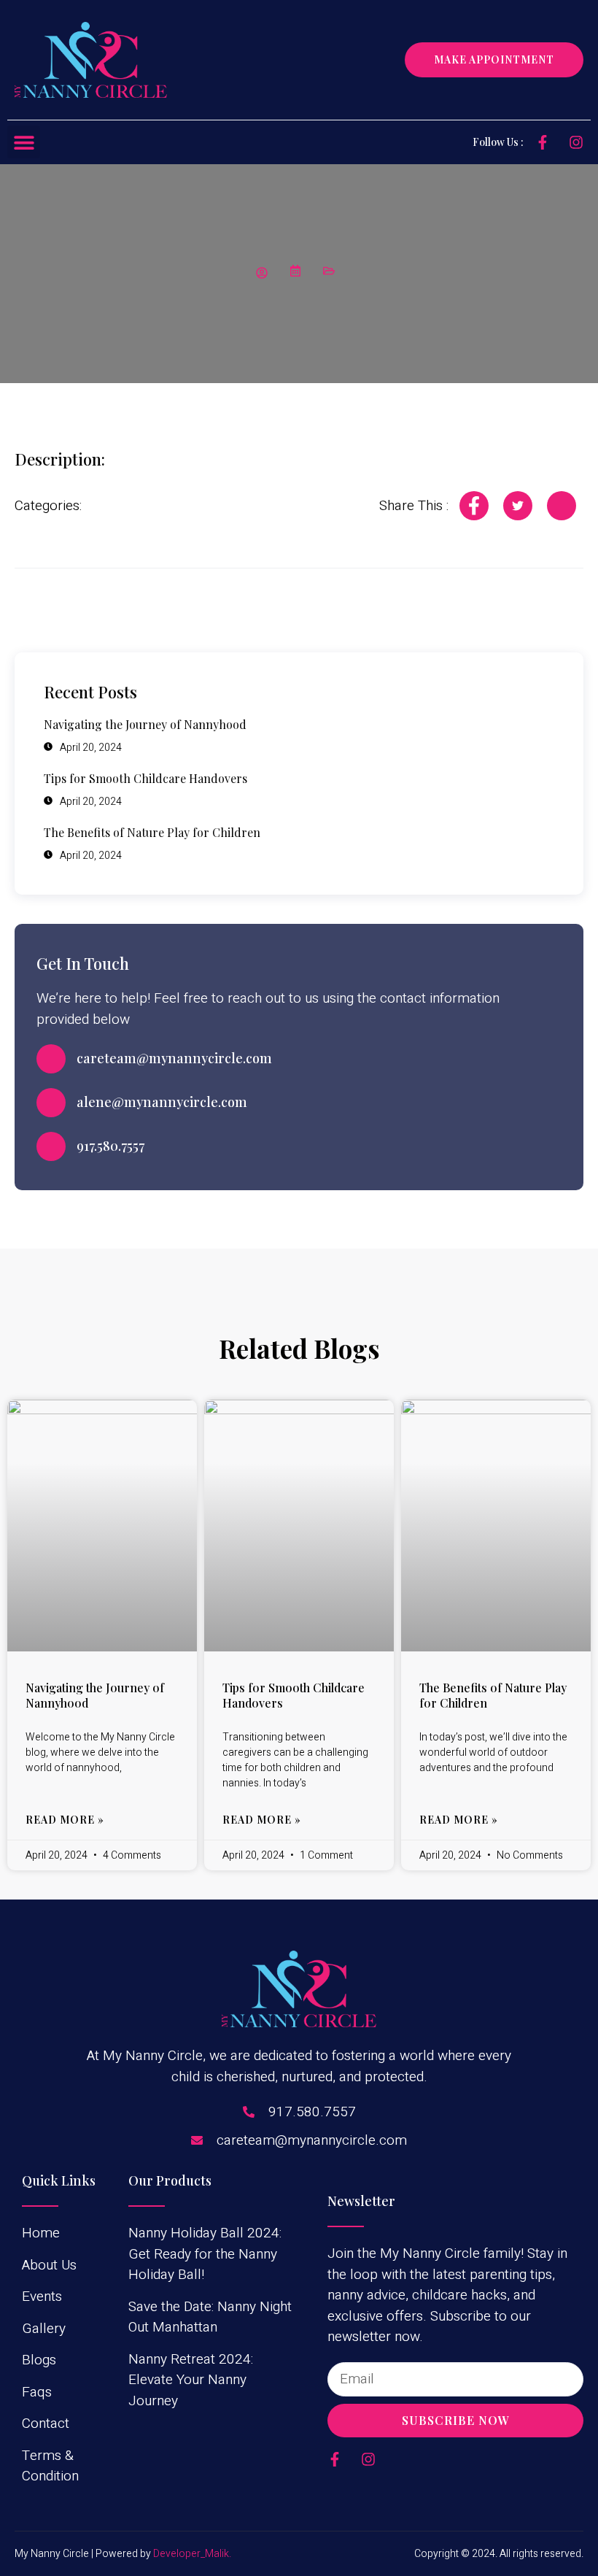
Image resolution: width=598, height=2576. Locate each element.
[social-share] (474, 506)
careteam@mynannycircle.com (174, 1058)
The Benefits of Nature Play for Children (493, 1695)
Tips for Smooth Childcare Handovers (294, 1695)
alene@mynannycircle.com (162, 1102)
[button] (24, 142)
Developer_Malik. (192, 2554)
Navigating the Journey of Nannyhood (95, 1695)
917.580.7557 (110, 1146)
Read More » (65, 1820)
